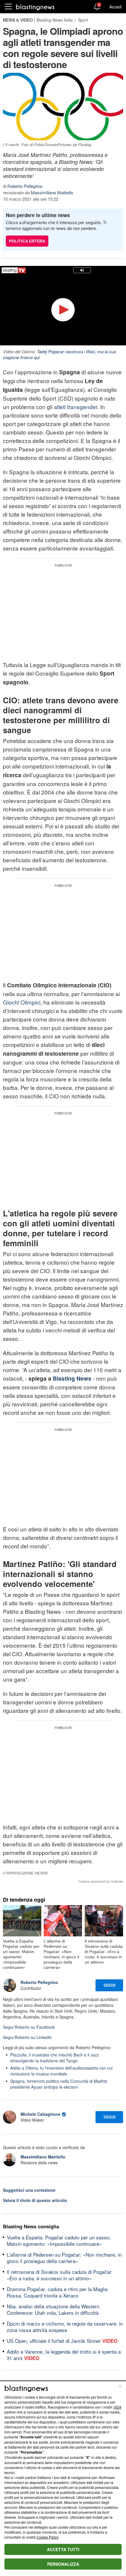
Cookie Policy (47, 2537)
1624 (117, 2407)
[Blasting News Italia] (35, 7)
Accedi (115, 7)
